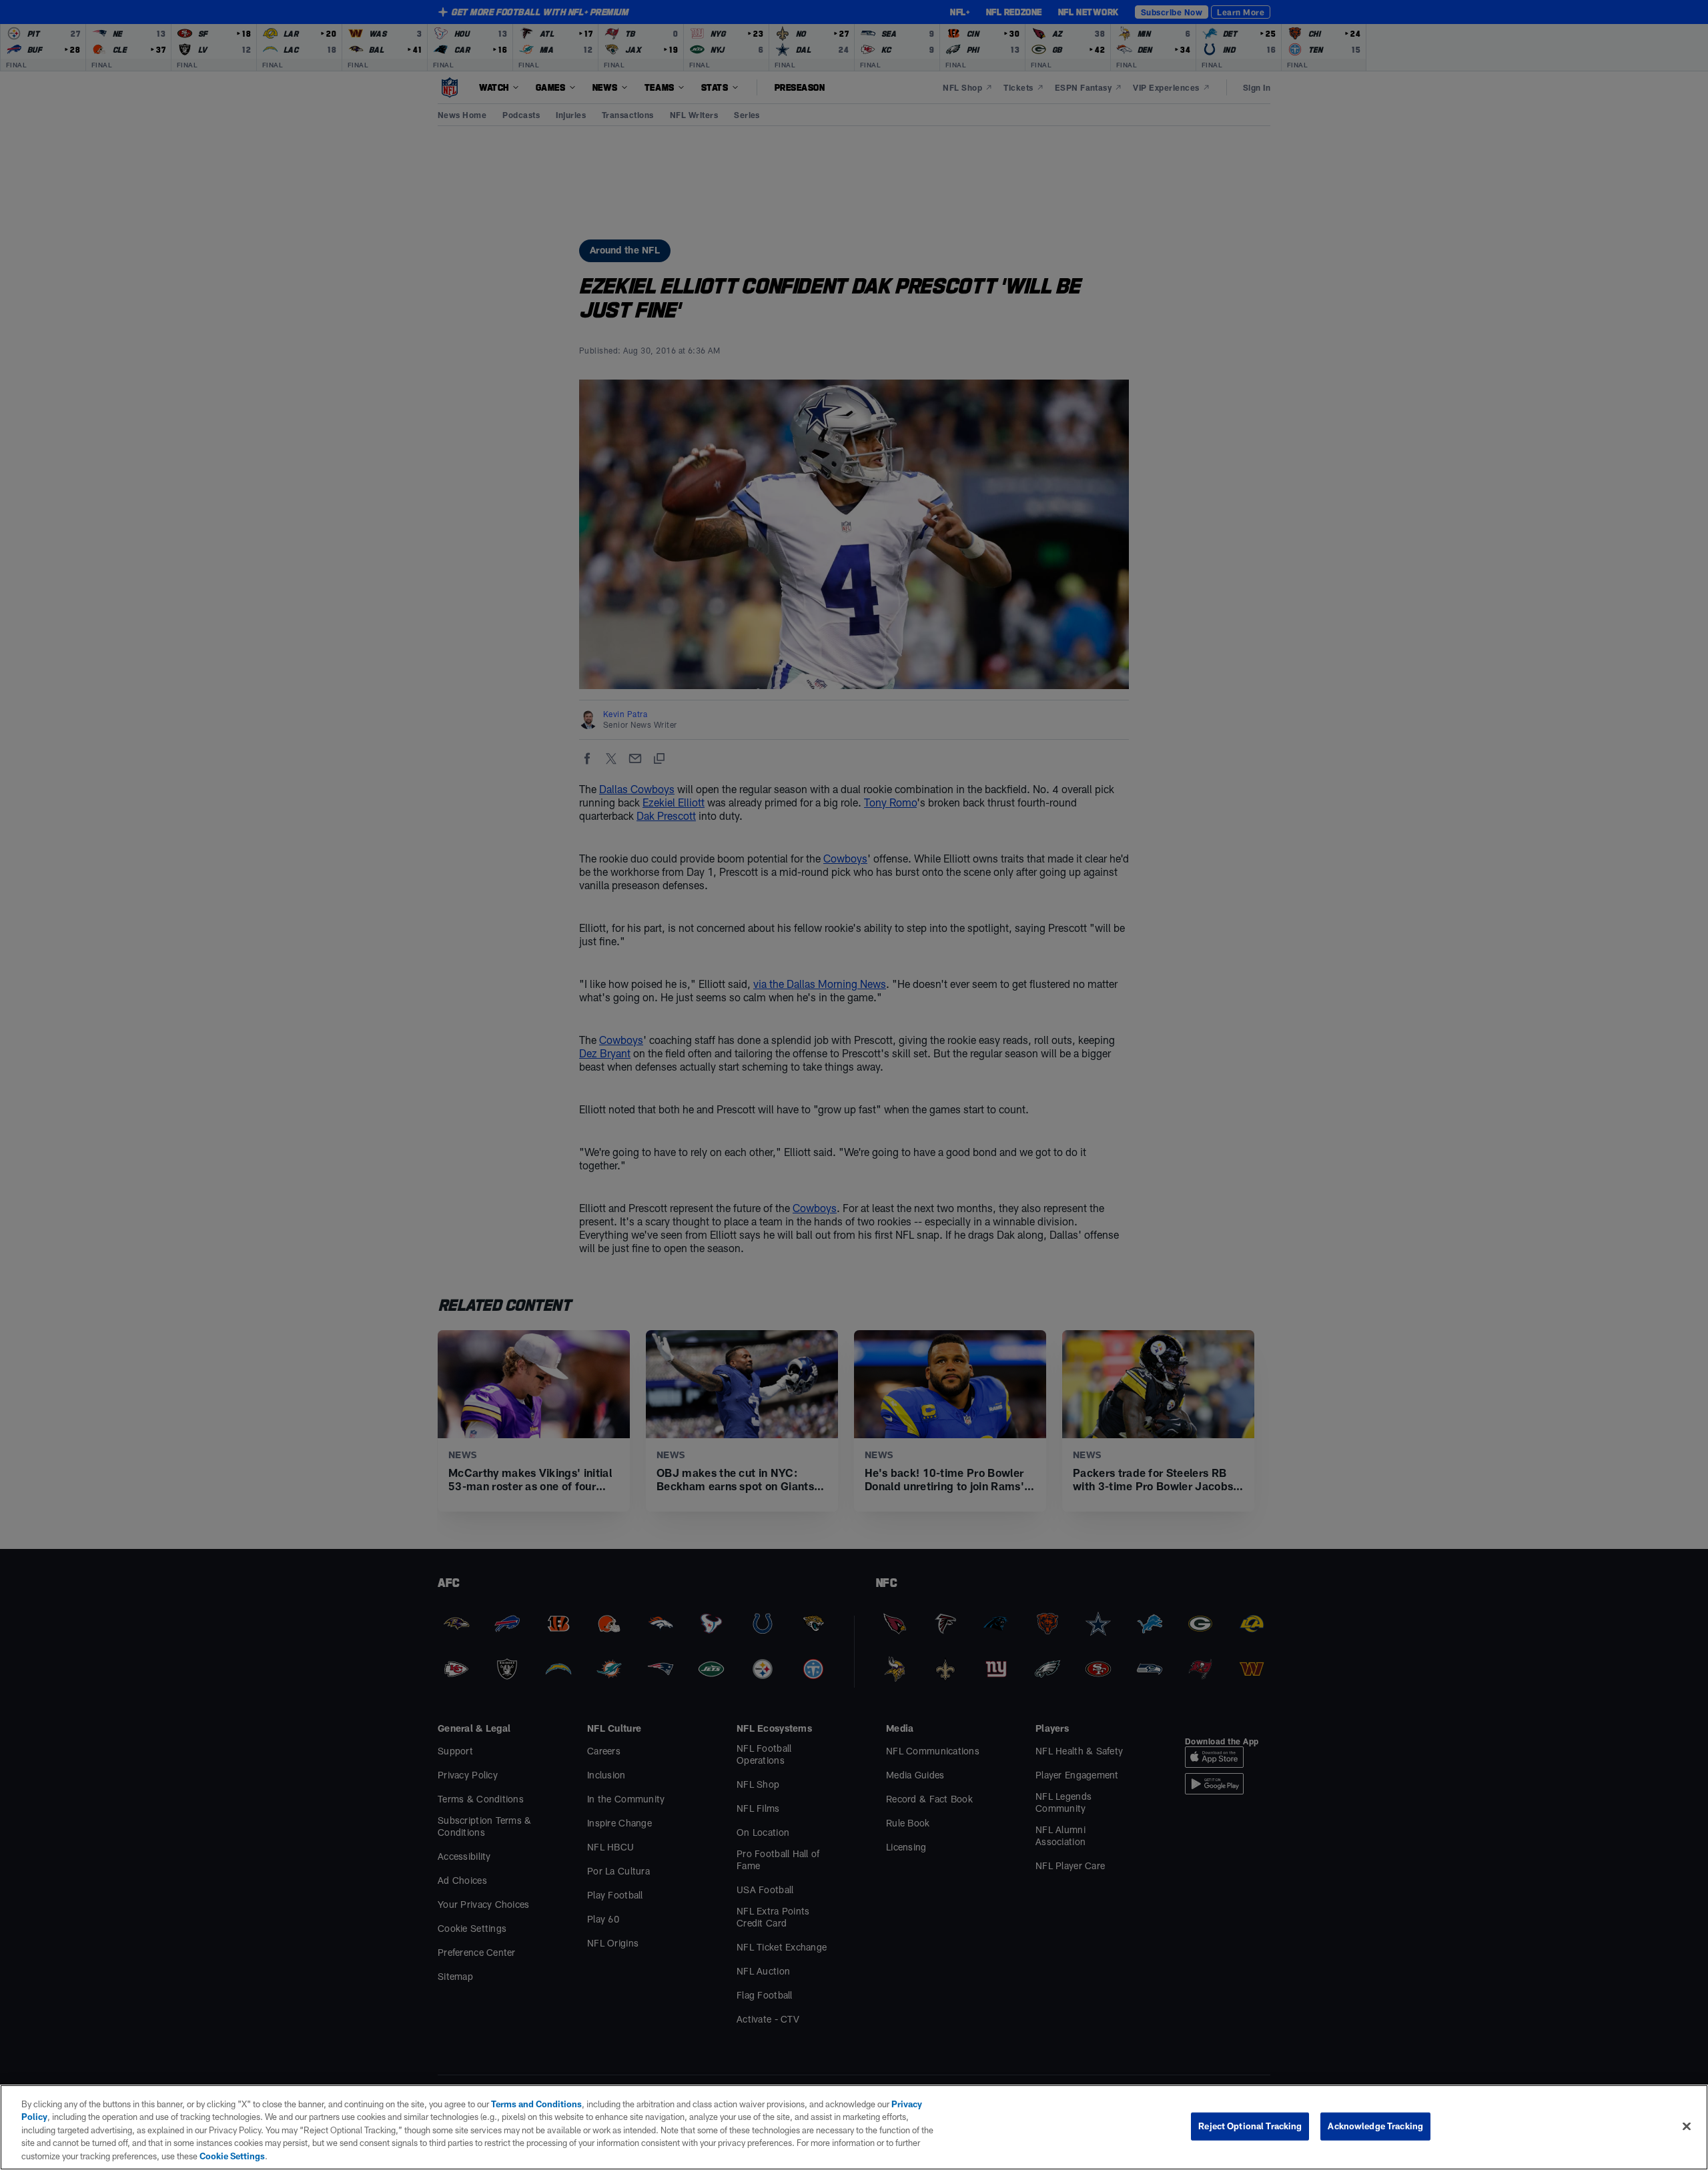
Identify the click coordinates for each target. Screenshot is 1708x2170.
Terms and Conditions (536, 2104)
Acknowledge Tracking (1375, 2126)
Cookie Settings (232, 2156)
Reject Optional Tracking (1250, 2126)
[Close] (1687, 2127)
